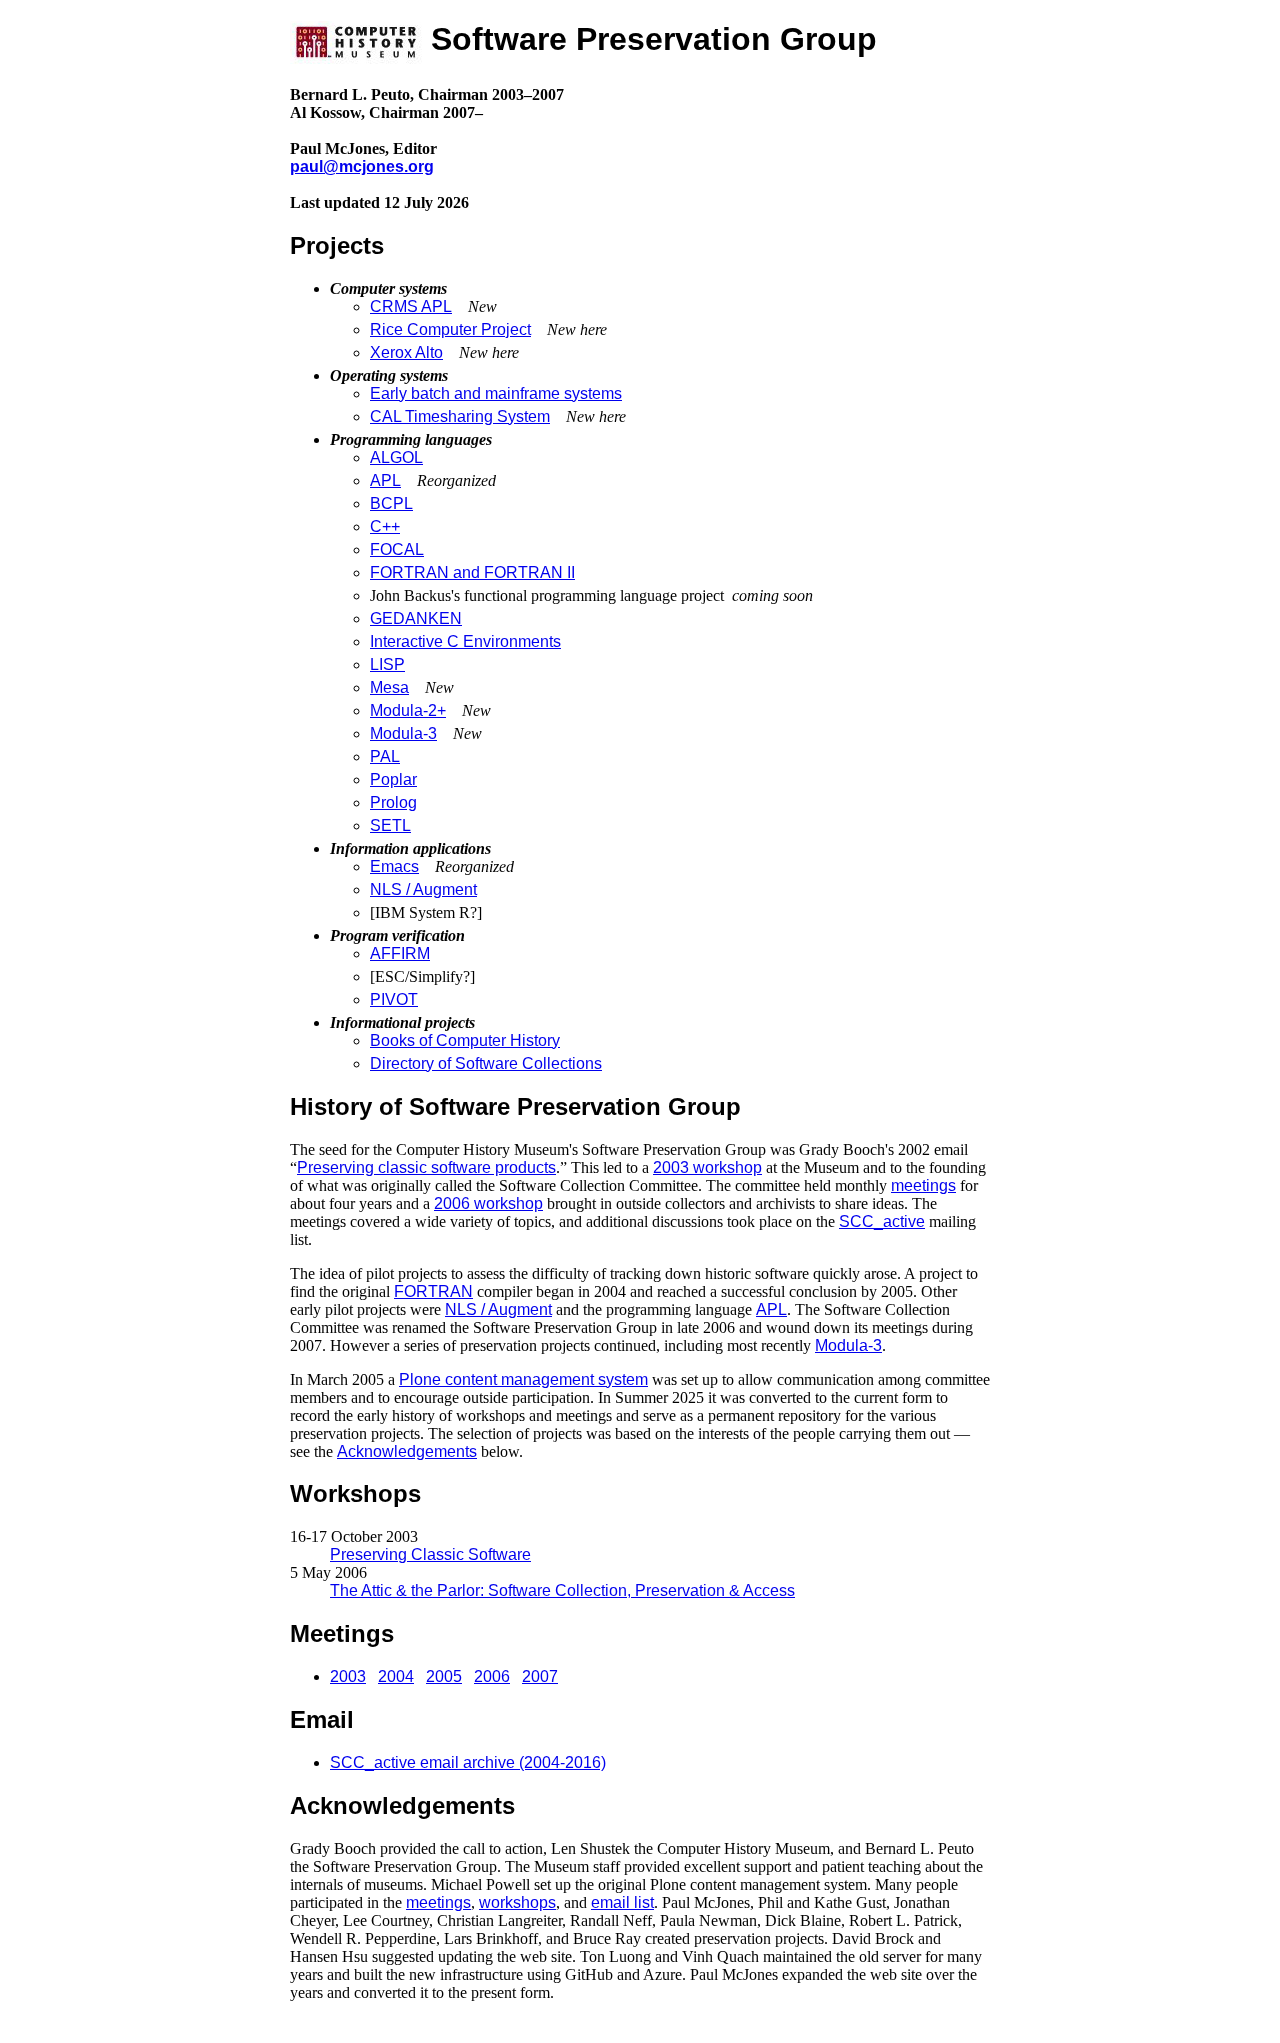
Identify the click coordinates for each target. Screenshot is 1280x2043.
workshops (517, 1902)
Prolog (393, 802)
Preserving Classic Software (430, 1554)
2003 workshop (707, 1167)
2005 (444, 1676)
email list (622, 1902)
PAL (385, 756)
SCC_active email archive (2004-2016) (468, 1762)
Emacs (394, 866)
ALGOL (396, 457)
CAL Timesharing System (460, 416)
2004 (396, 1676)
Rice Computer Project (450, 329)
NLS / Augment (423, 889)
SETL (390, 825)
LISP (387, 664)
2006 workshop (488, 1203)
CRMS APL (411, 306)
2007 (540, 1676)
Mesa (389, 687)
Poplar (393, 779)
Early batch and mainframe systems (496, 393)
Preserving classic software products (426, 1167)
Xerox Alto (406, 352)
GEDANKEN (416, 618)
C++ (385, 526)
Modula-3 (403, 733)
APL (385, 480)
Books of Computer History (465, 1040)
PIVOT (394, 999)
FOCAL (397, 549)
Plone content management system (523, 1379)
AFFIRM (400, 953)
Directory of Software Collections (486, 1063)
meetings (923, 1185)
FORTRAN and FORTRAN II (472, 572)
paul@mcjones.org (362, 166)
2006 (492, 1676)
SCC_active (882, 1221)
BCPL (391, 503)
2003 (348, 1676)
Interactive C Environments (465, 641)
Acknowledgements (407, 1451)
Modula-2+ (408, 710)
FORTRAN (433, 1291)
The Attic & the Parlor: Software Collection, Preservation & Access (562, 1590)
